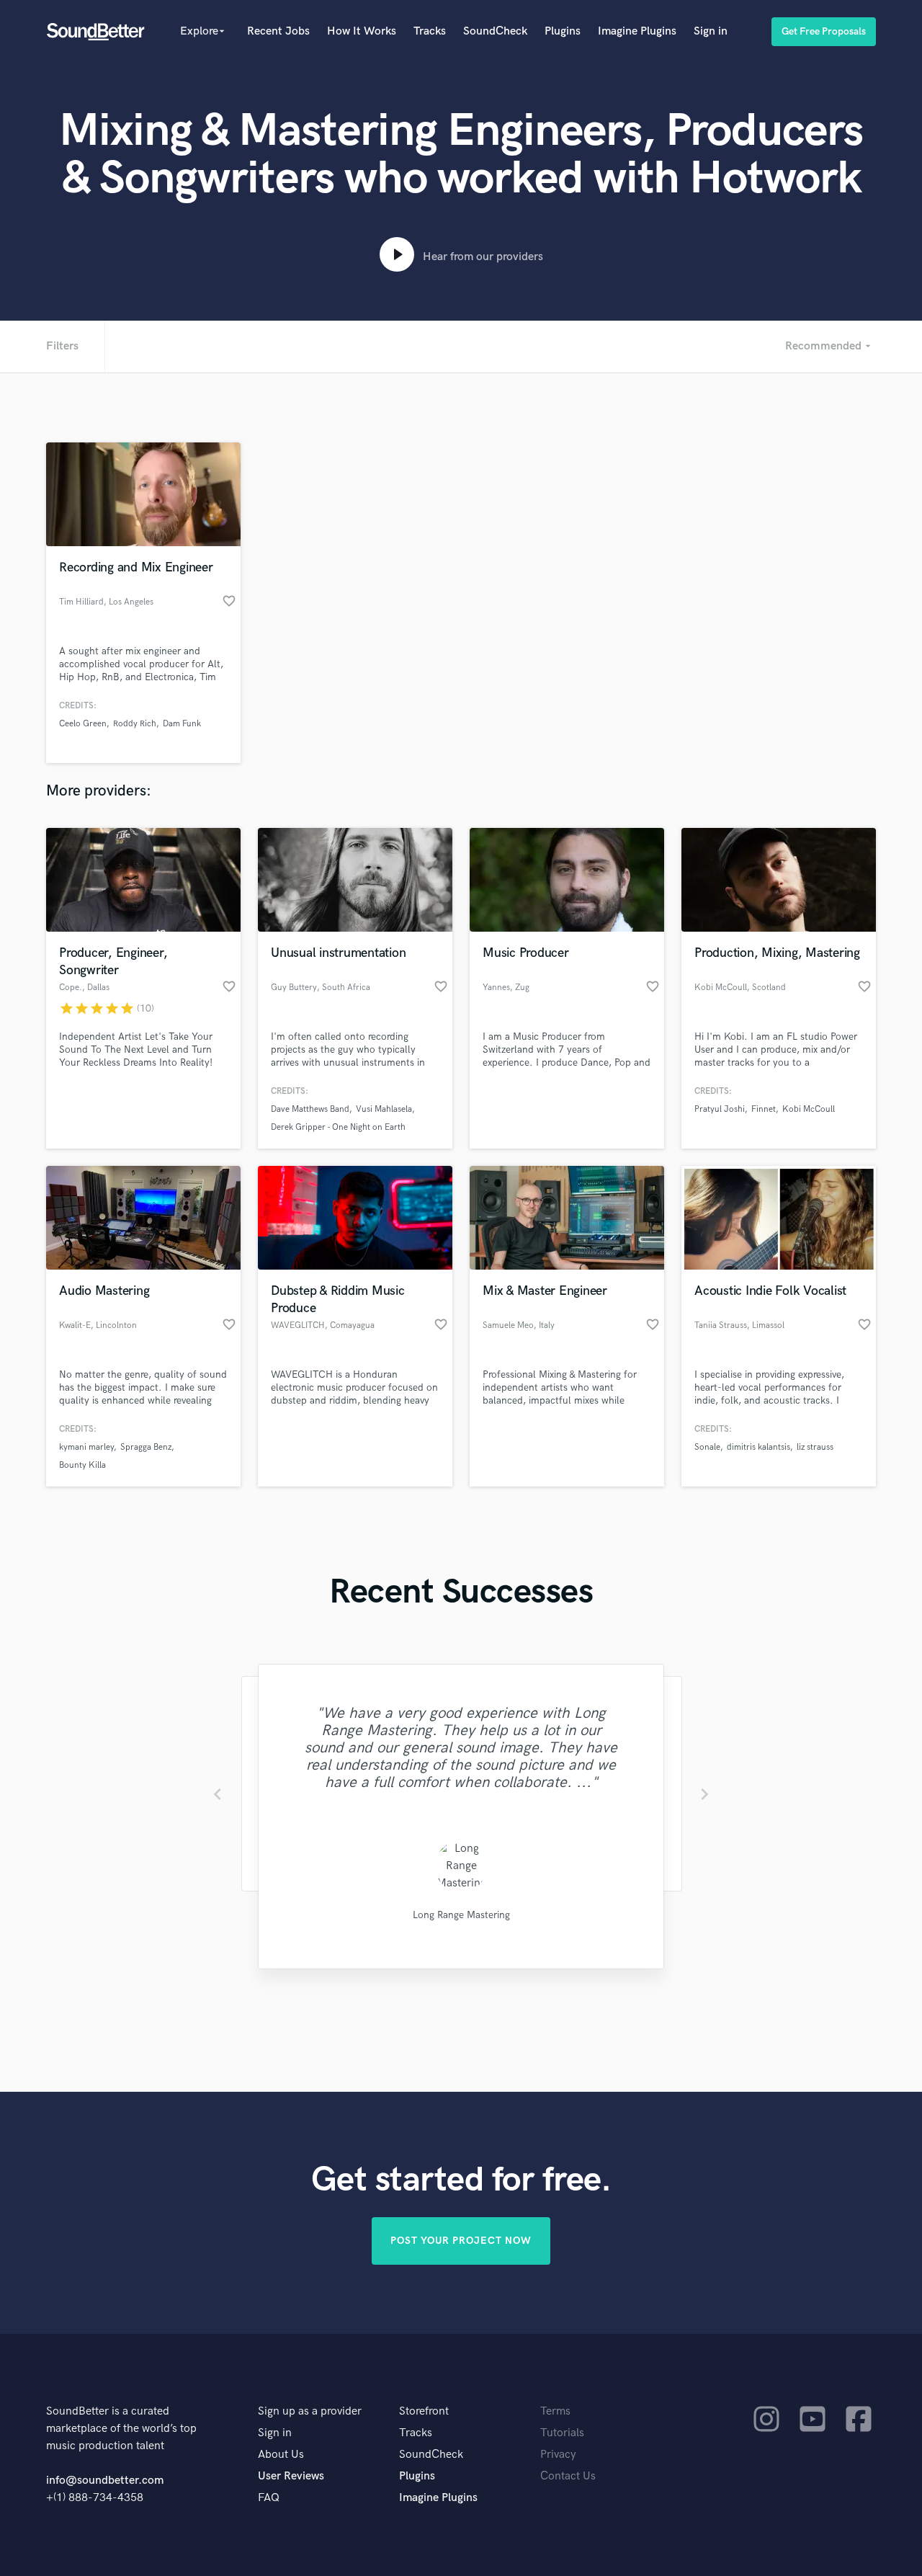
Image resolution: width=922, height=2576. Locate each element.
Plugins (563, 31)
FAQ (269, 2498)
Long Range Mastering (461, 1915)
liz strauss (815, 1447)
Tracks (430, 31)
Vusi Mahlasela (384, 1109)
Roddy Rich (135, 724)
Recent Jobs (278, 31)
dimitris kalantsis (758, 1447)
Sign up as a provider (310, 2411)
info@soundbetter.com (105, 2481)
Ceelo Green (83, 724)
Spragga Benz (146, 1447)
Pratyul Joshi (720, 1109)
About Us (281, 2455)
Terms (555, 2411)
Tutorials (562, 2433)
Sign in (711, 31)
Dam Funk (182, 724)
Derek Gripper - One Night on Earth (338, 1127)
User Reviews (291, 2476)
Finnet (764, 1109)
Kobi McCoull (809, 1109)
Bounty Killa (82, 1465)
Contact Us (568, 2476)
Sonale (707, 1447)
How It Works (362, 31)
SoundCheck (495, 31)
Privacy (558, 2455)
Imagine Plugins (637, 31)
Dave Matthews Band (310, 1109)
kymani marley (86, 1447)
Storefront (424, 2411)
